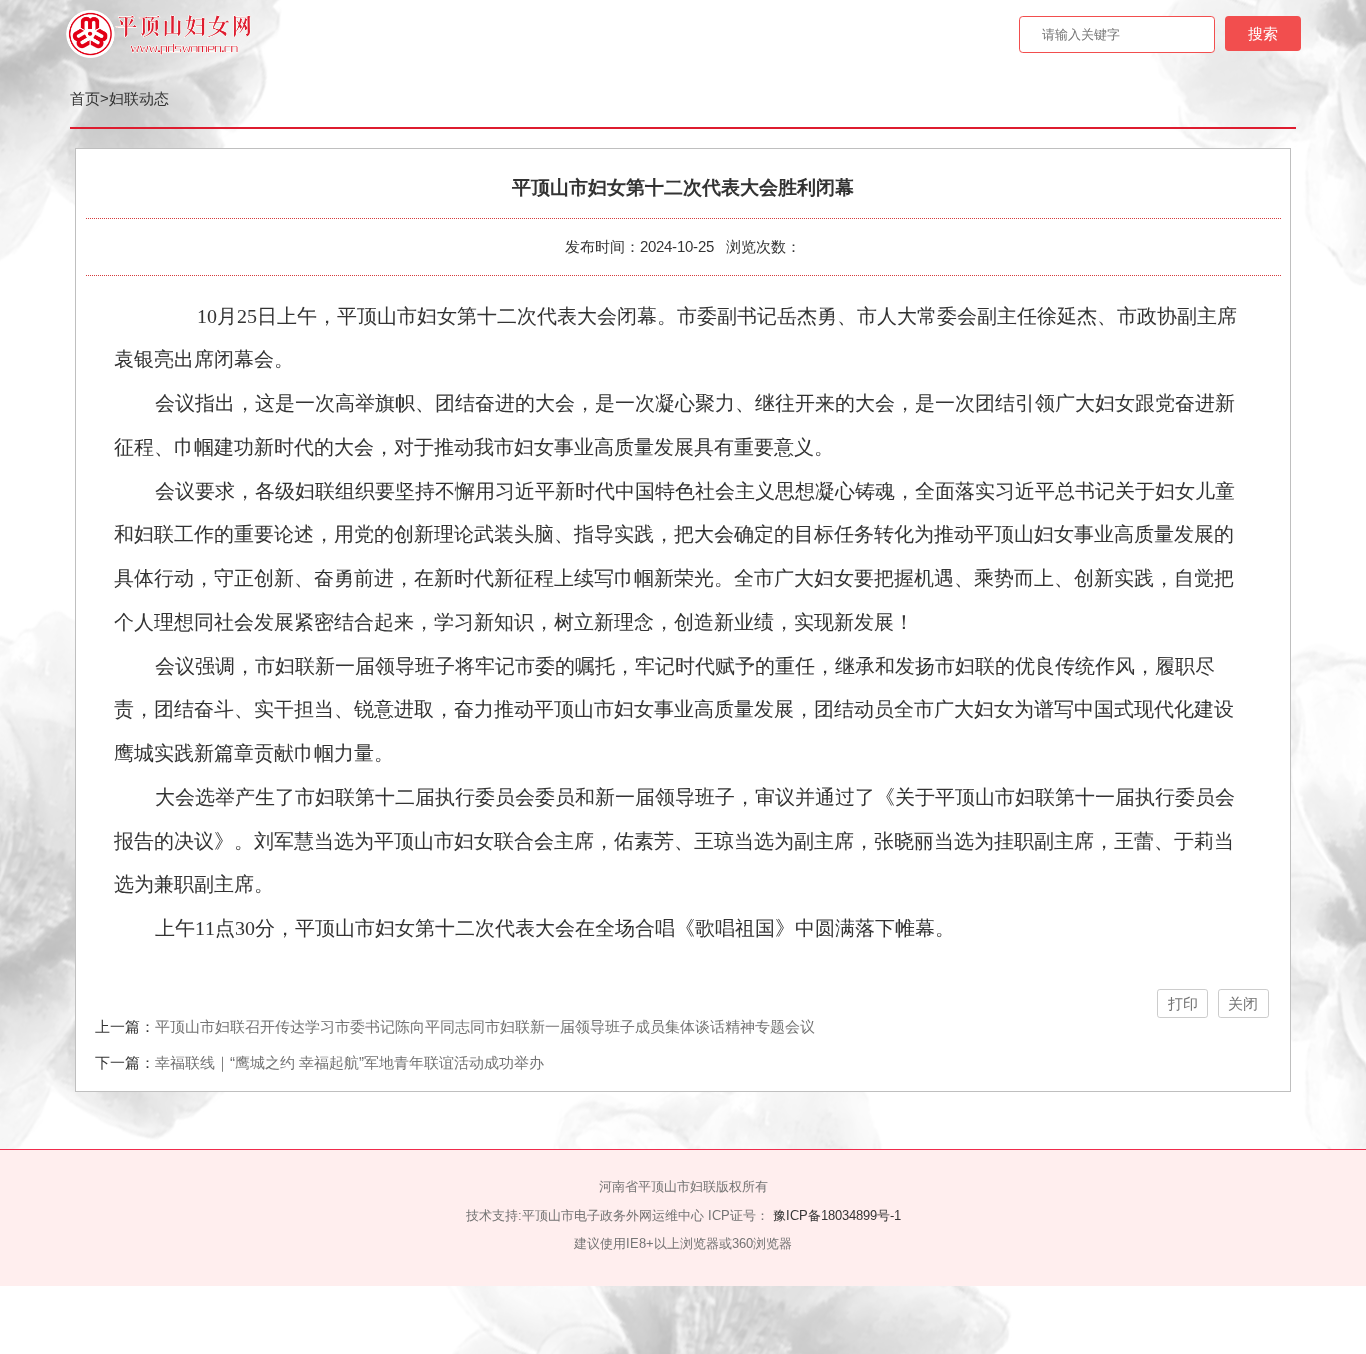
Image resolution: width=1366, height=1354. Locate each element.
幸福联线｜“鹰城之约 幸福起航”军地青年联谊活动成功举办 (349, 1062)
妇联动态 (139, 98)
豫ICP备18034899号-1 (837, 1215)
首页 (85, 98)
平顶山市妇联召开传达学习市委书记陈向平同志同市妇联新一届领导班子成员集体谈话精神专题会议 (485, 1026)
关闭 (1243, 1003)
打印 (1183, 1003)
